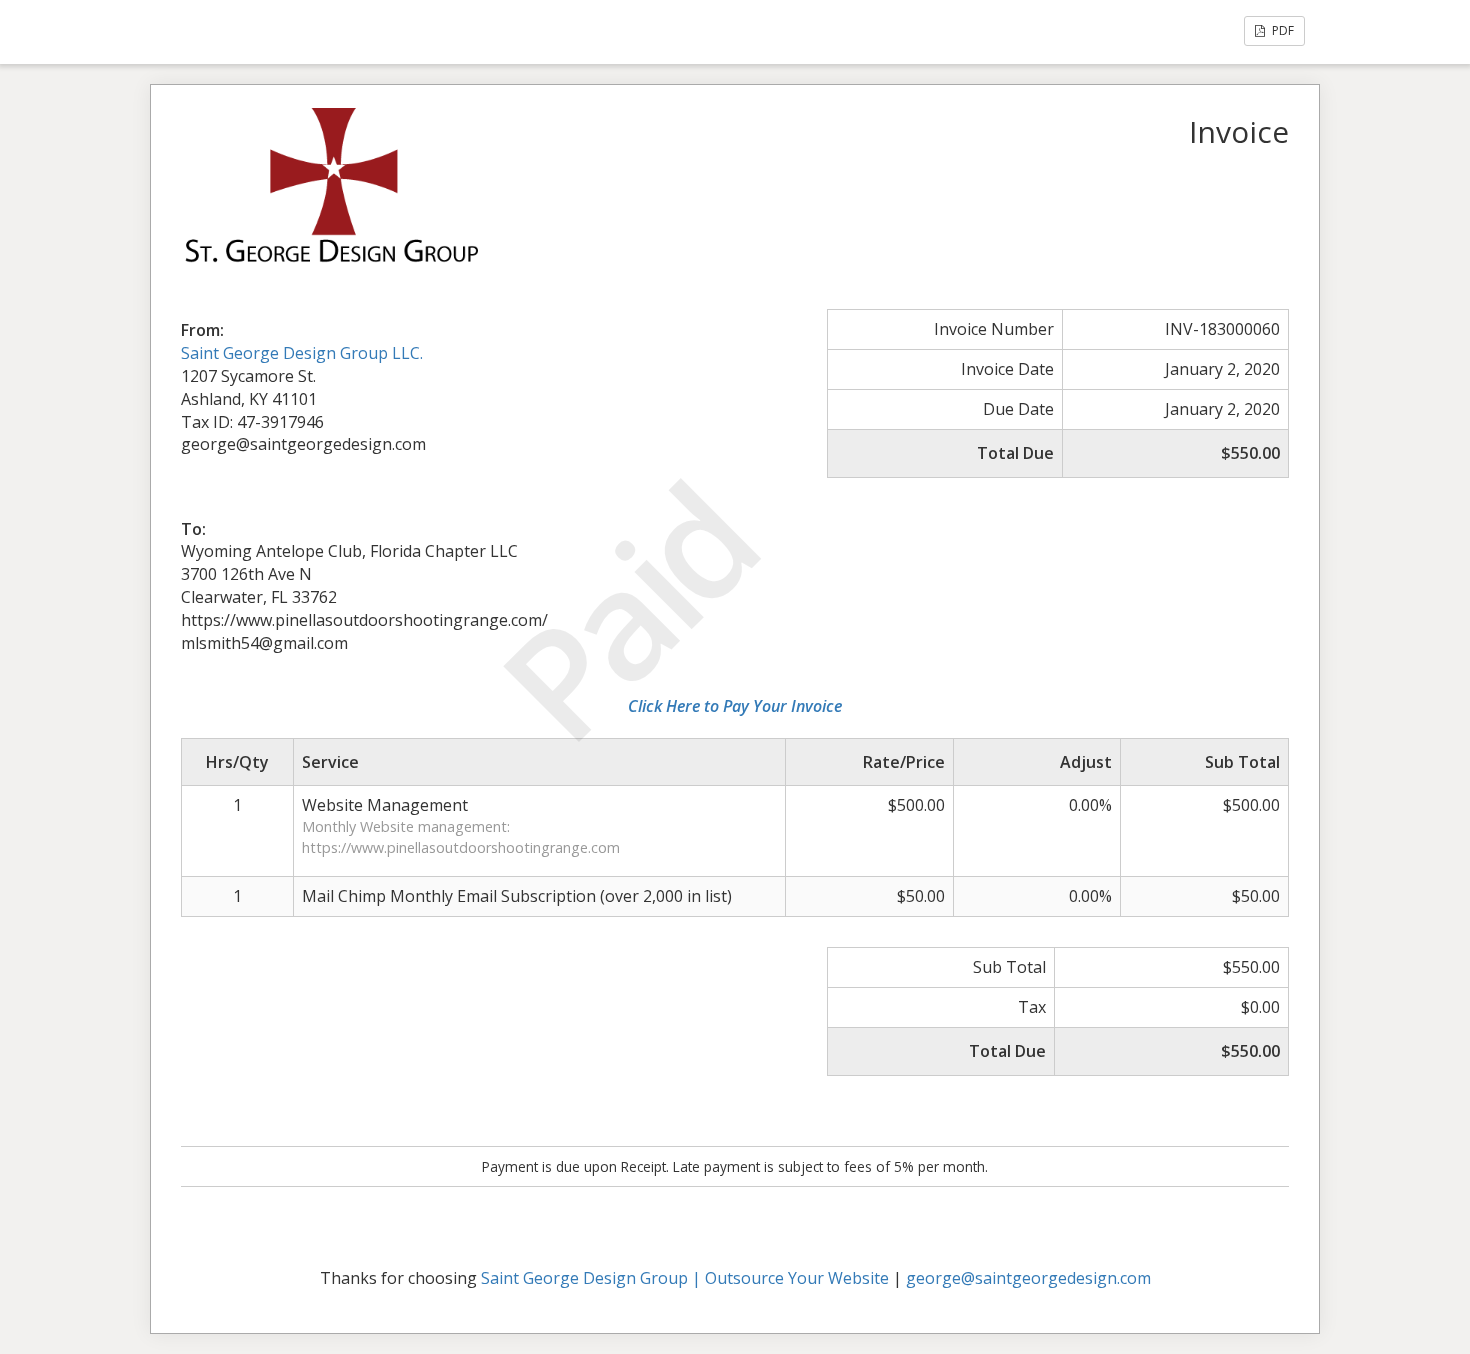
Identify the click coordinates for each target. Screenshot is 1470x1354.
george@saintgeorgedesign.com (1028, 1278)
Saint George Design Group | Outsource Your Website (685, 1278)
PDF (1281, 30)
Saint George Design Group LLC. (302, 353)
